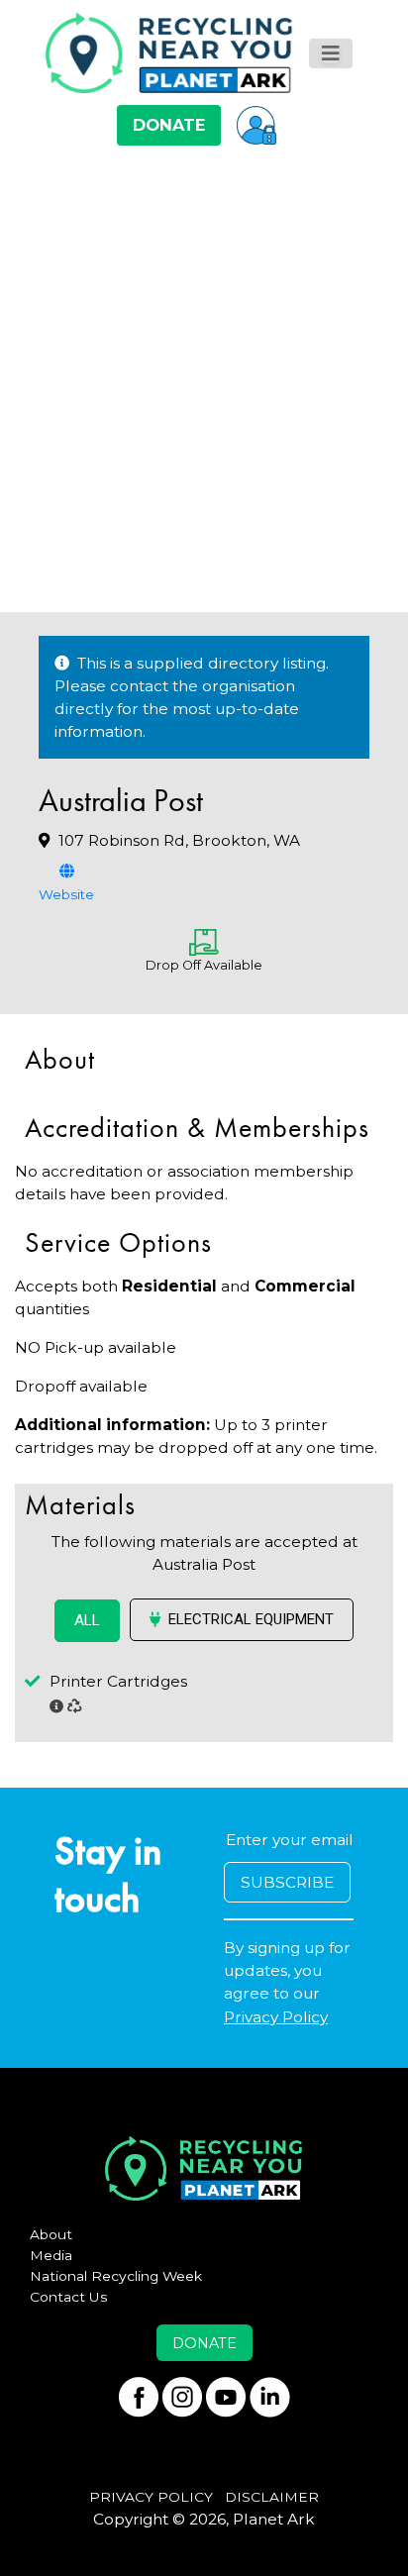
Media (51, 2255)
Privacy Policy (276, 2017)
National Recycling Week (116, 2276)
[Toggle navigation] (331, 53)
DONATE (169, 125)
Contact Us (69, 2297)
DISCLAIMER (272, 2497)
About (51, 2234)
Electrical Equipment (251, 1619)
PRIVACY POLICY (151, 2497)
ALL (87, 1620)
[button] (256, 125)
